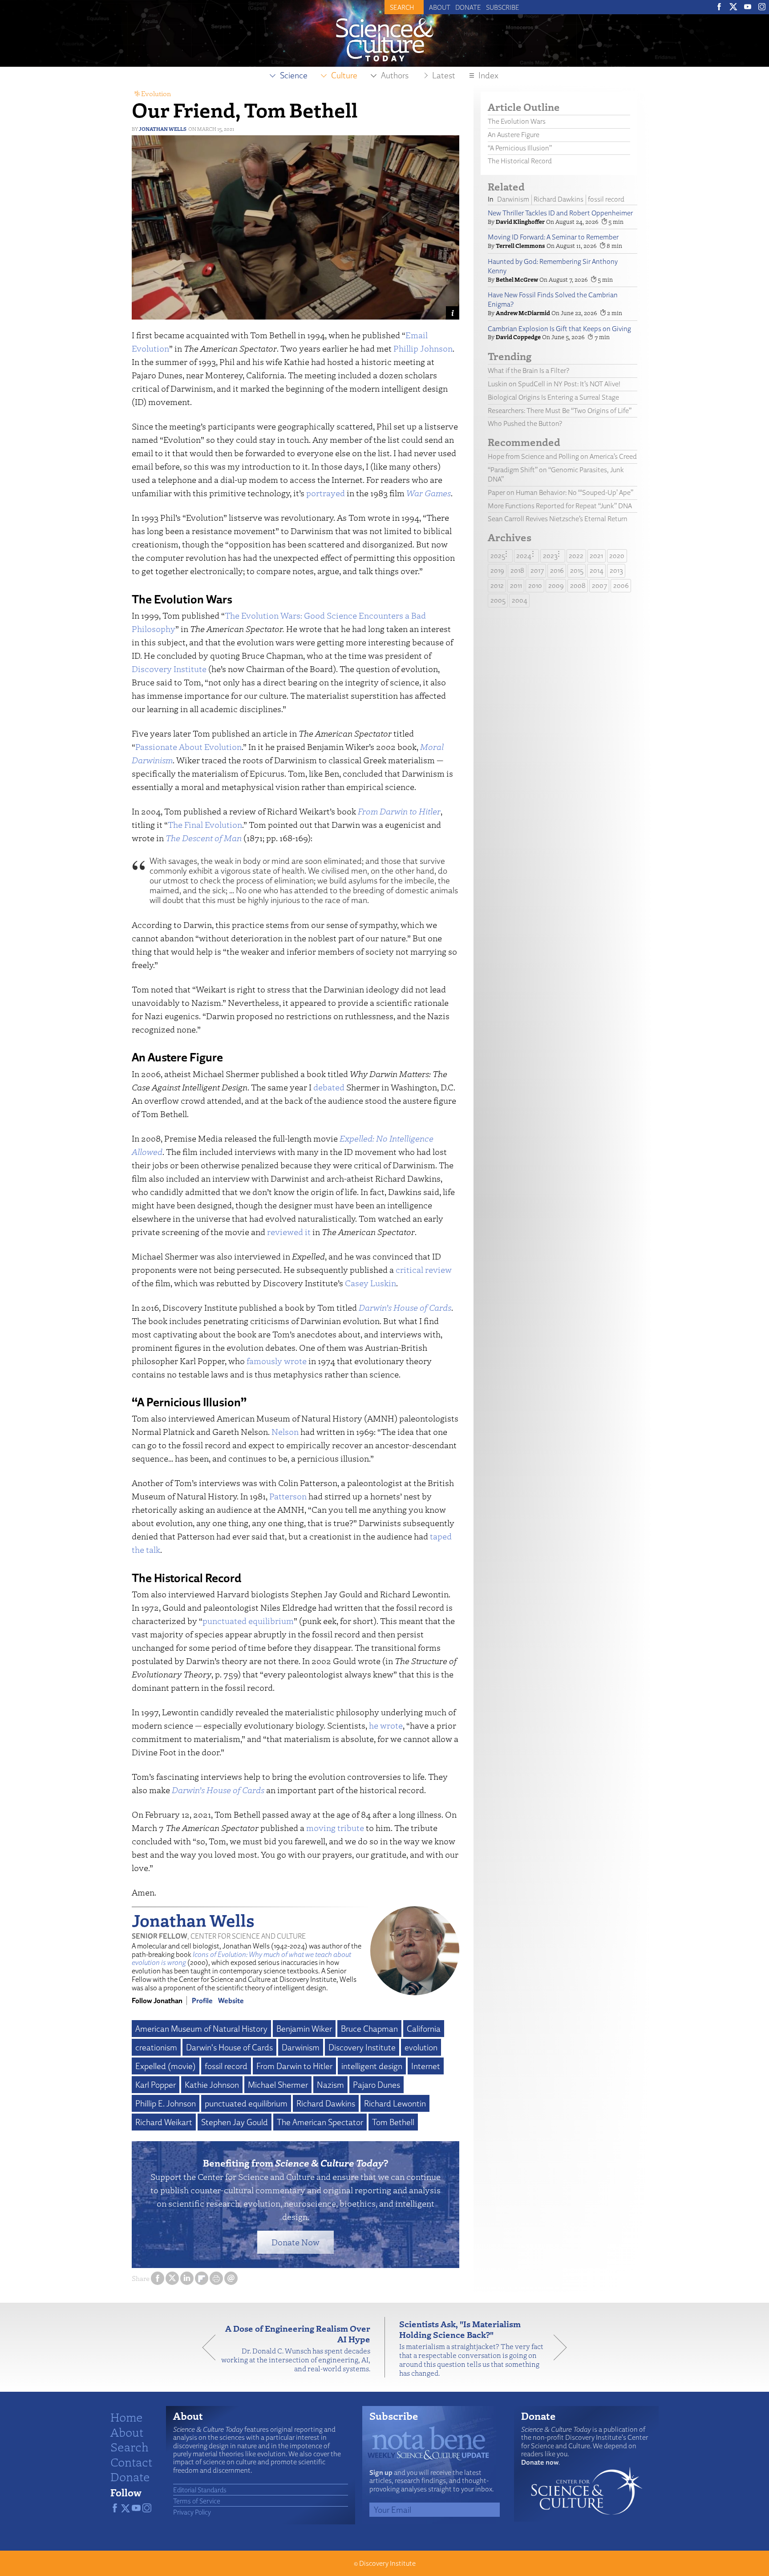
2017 (537, 570)
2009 (556, 585)
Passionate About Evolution (188, 747)
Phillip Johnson (423, 348)
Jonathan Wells (163, 129)
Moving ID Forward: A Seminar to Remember (553, 237)
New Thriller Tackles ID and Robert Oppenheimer (560, 213)
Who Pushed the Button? (525, 423)
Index (488, 75)
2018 (517, 570)
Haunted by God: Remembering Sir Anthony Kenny (553, 266)
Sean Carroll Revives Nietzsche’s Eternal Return (558, 519)
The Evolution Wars (517, 121)
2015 (577, 570)
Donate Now (295, 2242)
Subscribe (503, 7)
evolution (421, 2047)
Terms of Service (197, 2501)
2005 (498, 600)
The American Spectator (320, 2122)
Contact (131, 2462)
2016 (557, 570)
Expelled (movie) (166, 2066)
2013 (616, 570)
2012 (497, 585)
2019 (497, 570)
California (424, 2029)
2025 (498, 556)
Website (231, 2001)
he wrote (386, 1725)
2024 (524, 556)
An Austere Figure (514, 135)
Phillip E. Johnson (166, 2103)
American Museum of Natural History (201, 2029)
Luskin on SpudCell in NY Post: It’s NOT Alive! (554, 384)
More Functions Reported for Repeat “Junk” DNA (560, 506)
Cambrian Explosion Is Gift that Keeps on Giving (559, 329)
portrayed (326, 493)
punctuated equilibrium (248, 1621)
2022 (576, 556)
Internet (426, 2066)
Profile (202, 2001)
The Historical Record (520, 161)
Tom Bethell (393, 2122)
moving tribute (335, 1828)
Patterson (288, 1496)
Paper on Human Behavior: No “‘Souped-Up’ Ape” (561, 492)
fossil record (226, 2066)
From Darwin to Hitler (294, 2066)
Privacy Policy (192, 2512)
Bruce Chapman (369, 2029)
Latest (444, 75)
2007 (599, 585)
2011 (516, 585)
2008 (578, 585)
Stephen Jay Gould (235, 2122)
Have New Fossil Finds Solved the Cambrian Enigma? (553, 300)
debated (329, 1087)
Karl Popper (156, 2085)
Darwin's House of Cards (229, 2047)
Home (127, 2417)
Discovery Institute (169, 669)
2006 (621, 585)
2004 (520, 600)
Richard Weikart (164, 2122)
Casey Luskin (370, 1283)
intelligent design (372, 2066)
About (440, 7)
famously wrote (277, 1361)
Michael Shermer (278, 2085)
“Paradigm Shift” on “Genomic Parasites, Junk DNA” (556, 474)
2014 (597, 570)
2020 (617, 556)
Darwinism (301, 2047)
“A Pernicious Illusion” (520, 148)
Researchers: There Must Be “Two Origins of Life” (560, 411)
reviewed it (289, 1232)
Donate (468, 7)
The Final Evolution (205, 824)
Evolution (156, 93)
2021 (596, 556)
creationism (156, 2047)
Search (130, 2446)
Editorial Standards (200, 2490)
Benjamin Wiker (304, 2029)
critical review (424, 1270)
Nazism (330, 2085)
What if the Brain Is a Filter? (528, 371)
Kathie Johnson (212, 2085)
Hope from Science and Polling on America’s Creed (562, 456)
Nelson (285, 1432)
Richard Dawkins (326, 2103)
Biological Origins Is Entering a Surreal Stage (553, 397)
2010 (535, 585)
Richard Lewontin (395, 2103)
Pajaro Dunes (376, 2085)
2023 (550, 556)
